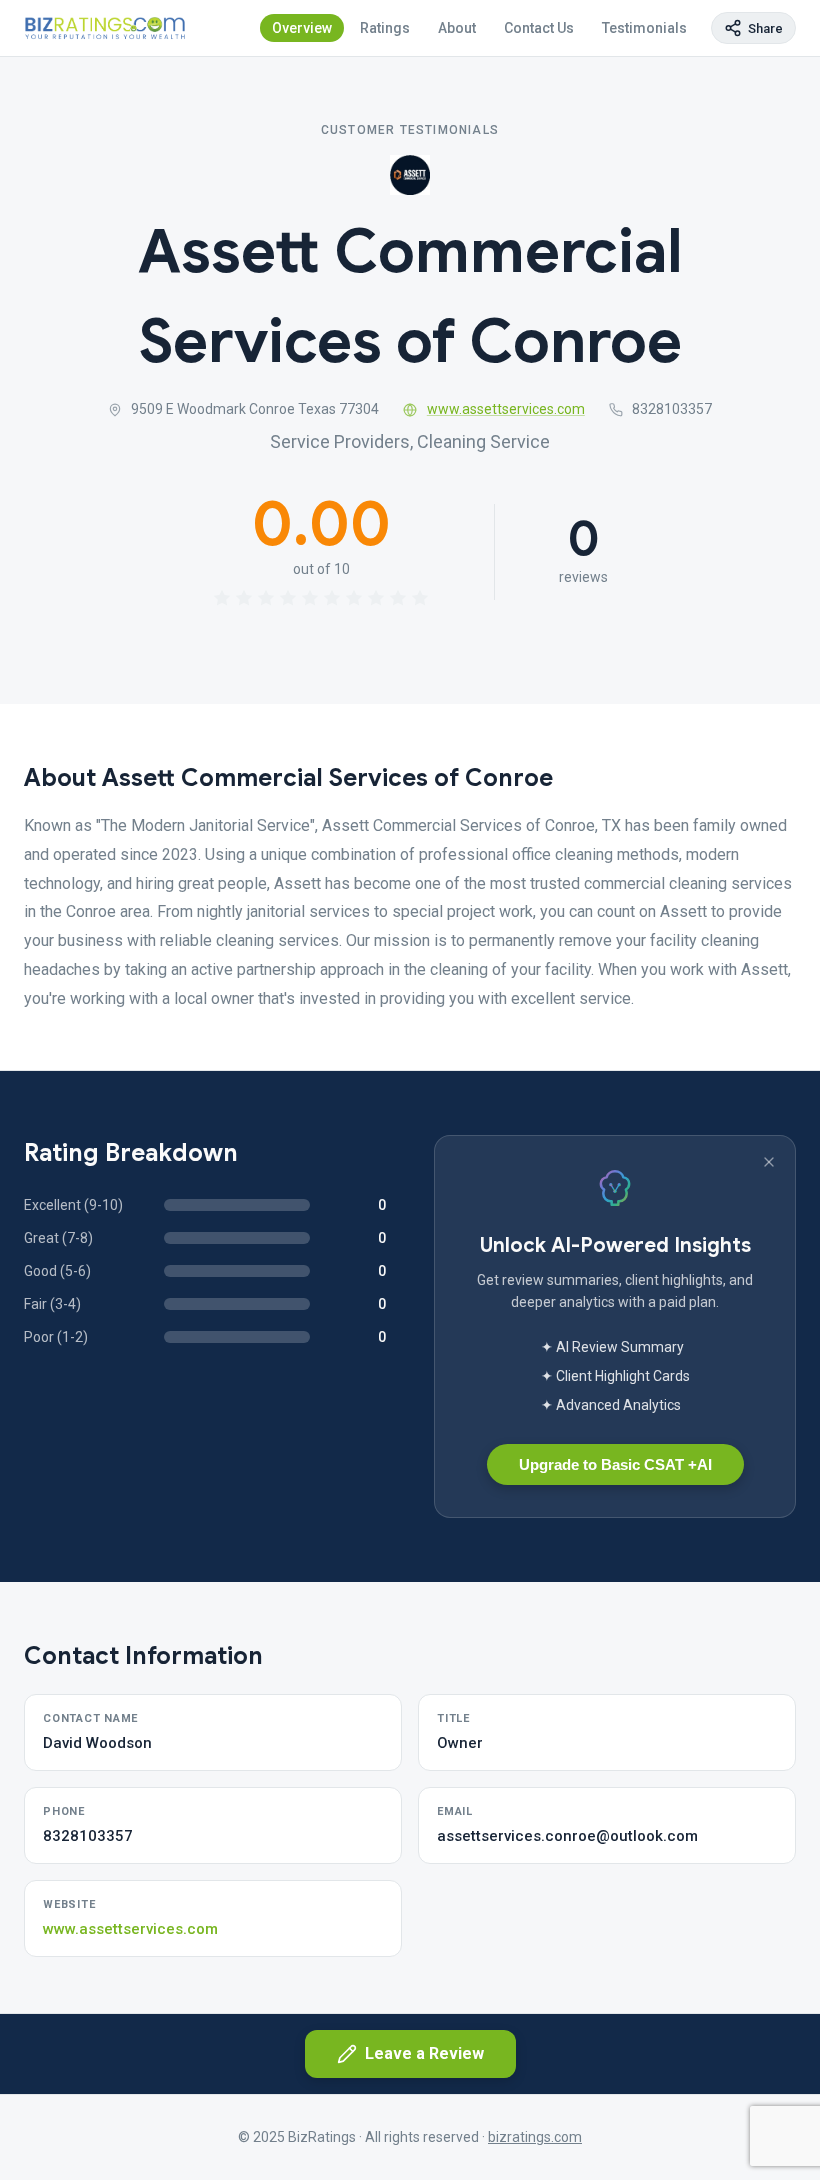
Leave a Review (424, 2053)
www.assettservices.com (506, 409)
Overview (302, 28)
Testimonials (644, 28)
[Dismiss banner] (769, 1162)
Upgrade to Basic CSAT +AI (615, 1464)
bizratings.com (535, 2137)
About (457, 28)
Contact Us (539, 28)
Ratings (385, 28)
